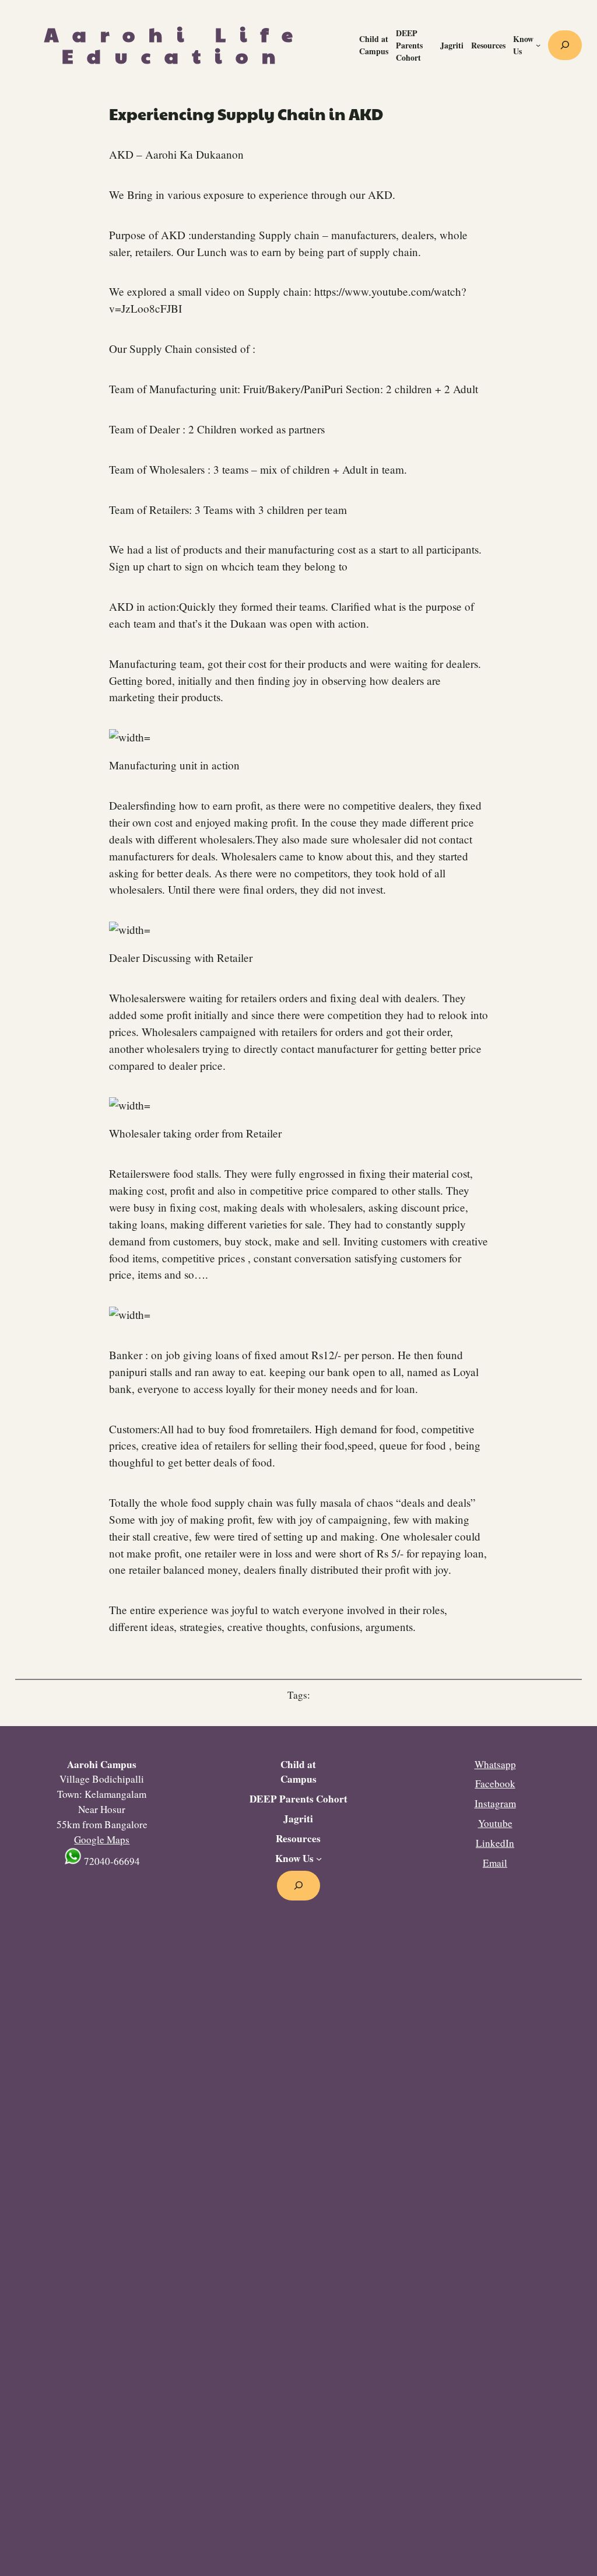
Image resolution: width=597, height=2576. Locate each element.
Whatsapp (495, 1764)
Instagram (495, 1803)
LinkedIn (495, 1843)
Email (495, 1863)
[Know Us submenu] (538, 45)
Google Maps (102, 1840)
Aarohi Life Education (175, 45)
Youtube (495, 1823)
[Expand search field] (565, 45)
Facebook (495, 1784)
